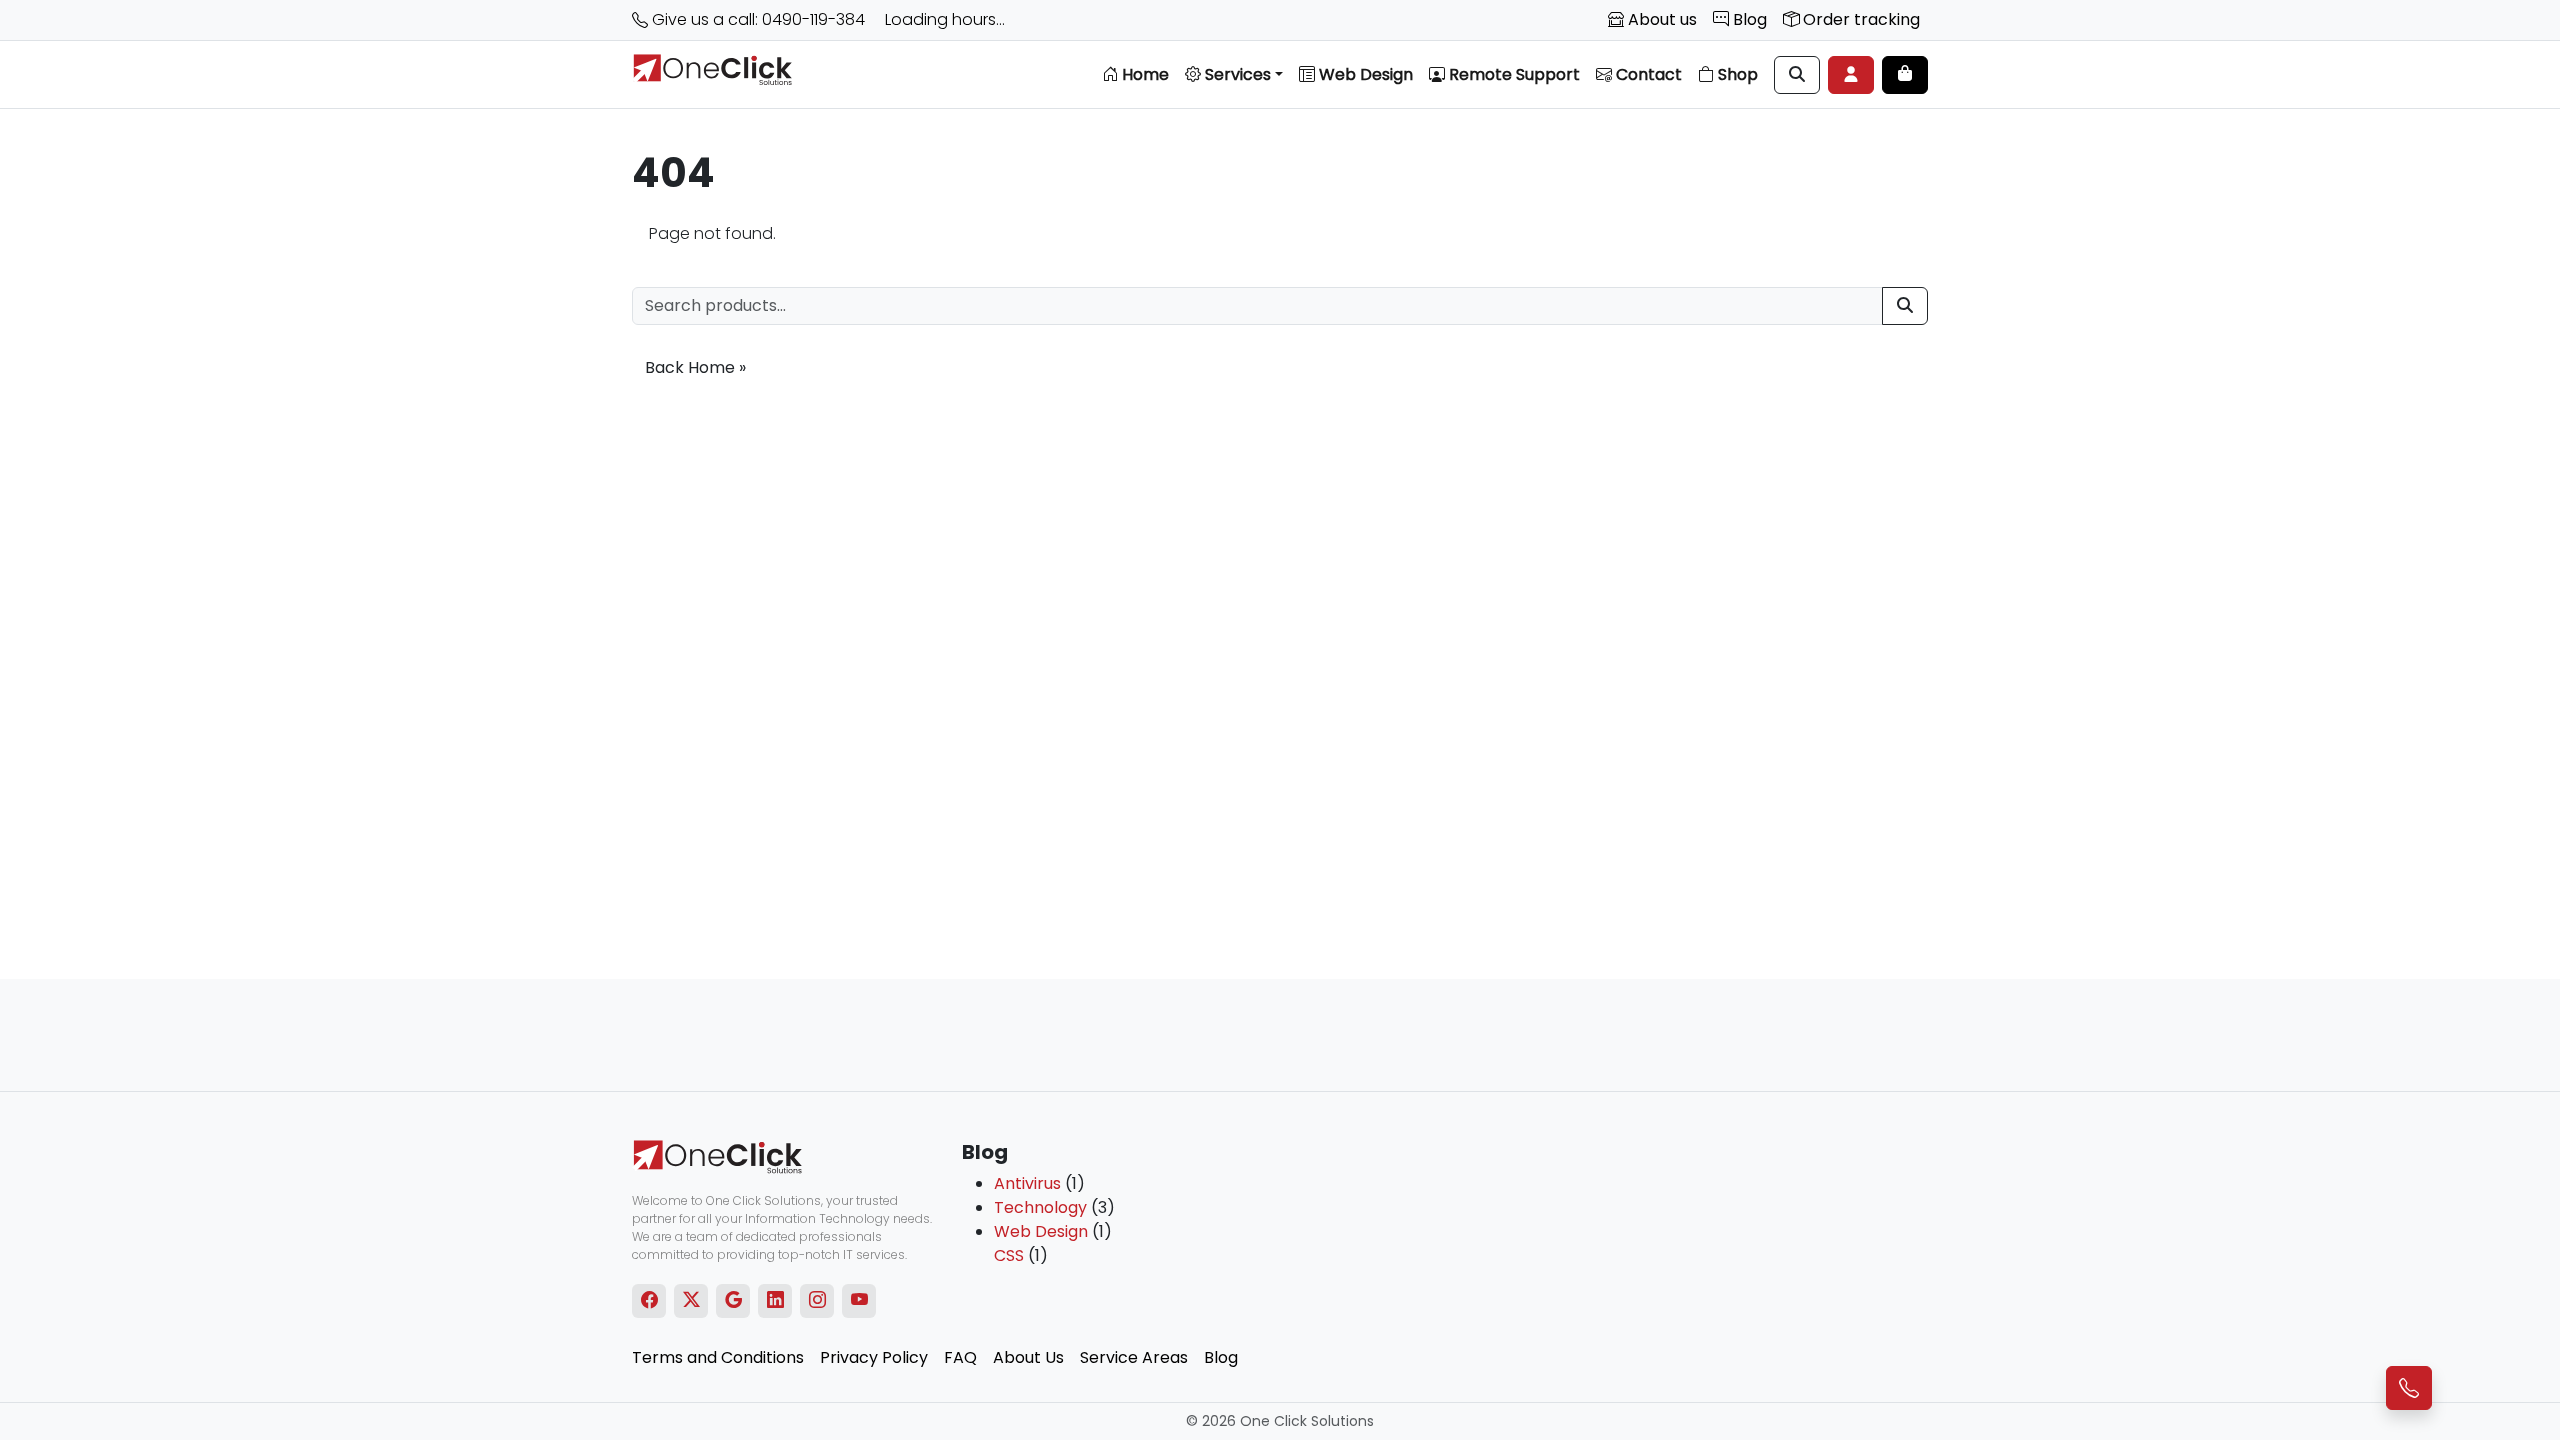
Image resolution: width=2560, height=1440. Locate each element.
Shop (1736, 74)
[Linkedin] (775, 1301)
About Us (1028, 1357)
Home (1143, 74)
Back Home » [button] (695, 367)
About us (1660, 19)
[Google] (733, 1301)
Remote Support (1512, 74)
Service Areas (1134, 1357)
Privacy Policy (874, 1357)
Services (1236, 74)
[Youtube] (859, 1301)
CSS (1009, 1255)
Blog (1748, 19)
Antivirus (1027, 1183)
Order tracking (1859, 19)
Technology (1040, 1207)
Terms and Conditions (718, 1357)
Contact (1647, 74)
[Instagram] (817, 1301)
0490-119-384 (813, 19)
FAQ (960, 1357)
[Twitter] (691, 1301)
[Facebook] (649, 1301)
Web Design (1364, 74)
